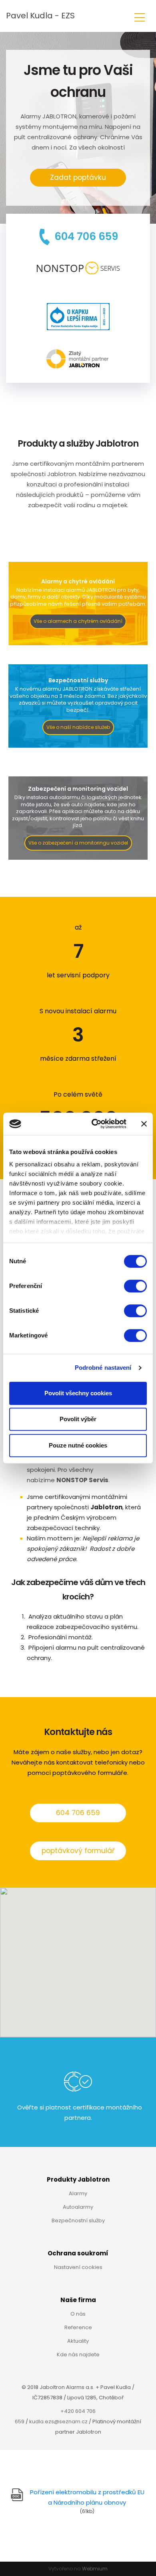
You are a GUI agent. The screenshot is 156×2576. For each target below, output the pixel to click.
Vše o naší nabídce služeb (78, 727)
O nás (78, 2314)
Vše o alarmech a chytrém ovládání (78, 621)
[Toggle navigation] (140, 16)
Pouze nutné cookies (78, 1445)
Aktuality (78, 2341)
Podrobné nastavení (103, 1368)
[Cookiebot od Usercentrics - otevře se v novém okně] (95, 1124)
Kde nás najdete (78, 2354)
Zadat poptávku (78, 177)
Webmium (95, 2569)
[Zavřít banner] (144, 1124)
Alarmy (78, 2193)
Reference (78, 2327)
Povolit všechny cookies (78, 1393)
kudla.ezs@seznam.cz (58, 2421)
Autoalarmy (78, 2207)
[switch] (135, 1286)
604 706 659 (78, 1813)
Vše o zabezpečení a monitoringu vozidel (78, 843)
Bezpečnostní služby (78, 2221)
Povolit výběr (78, 1419)
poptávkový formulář (78, 1851)
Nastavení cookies (78, 2267)
